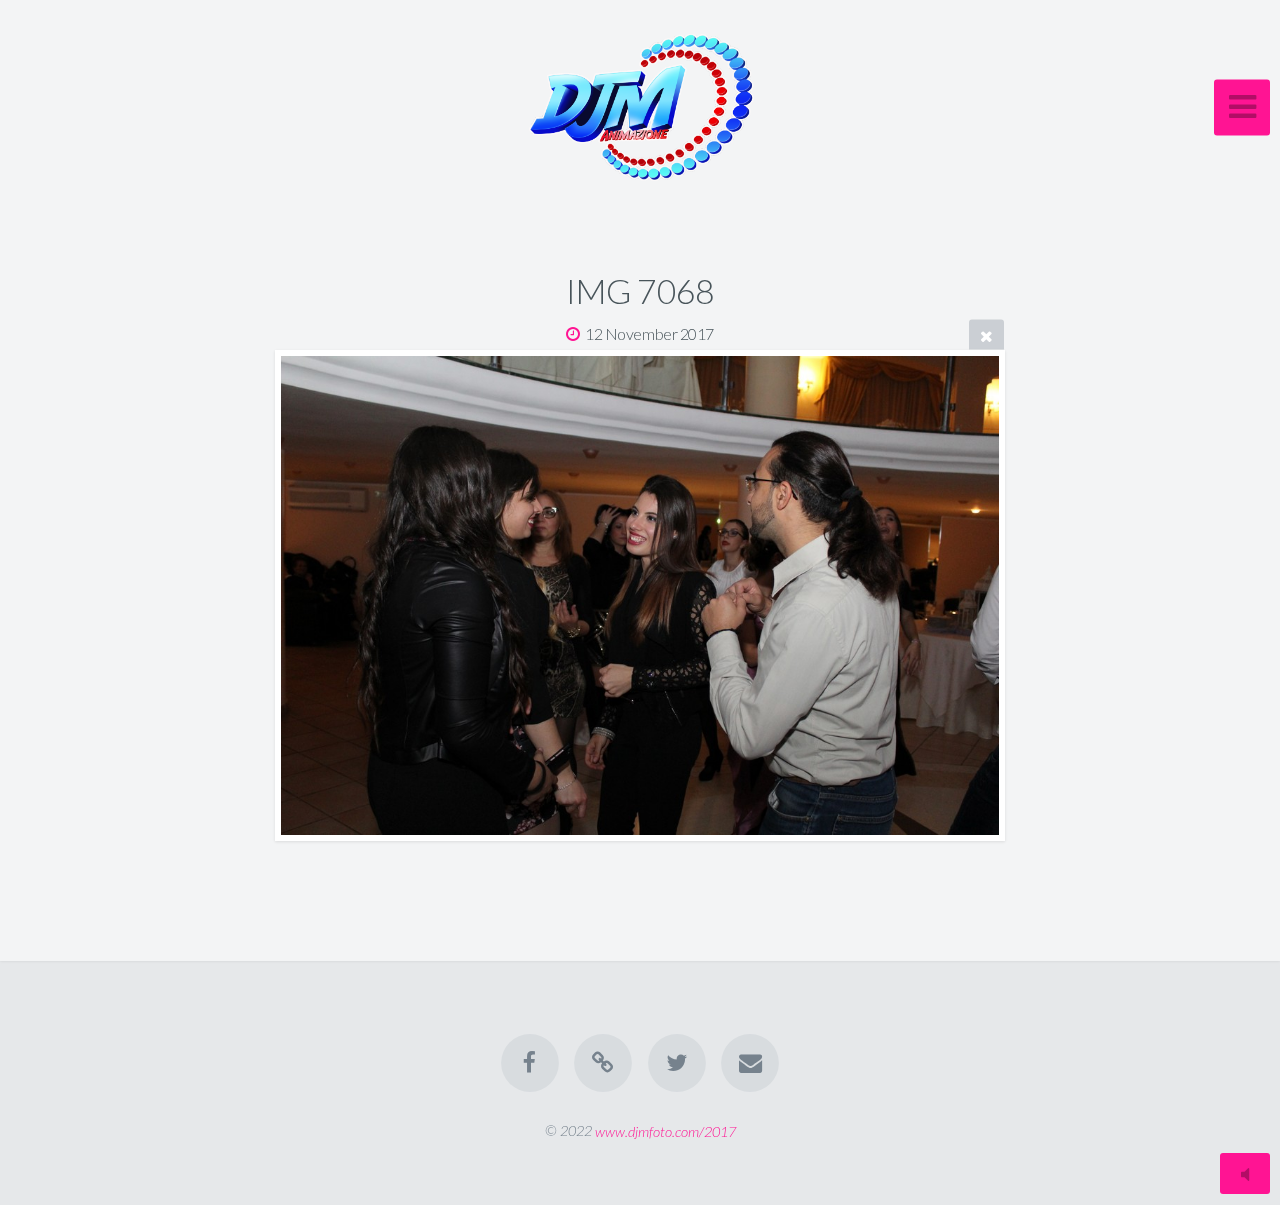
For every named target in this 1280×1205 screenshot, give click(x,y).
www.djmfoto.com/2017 (665, 1130)
